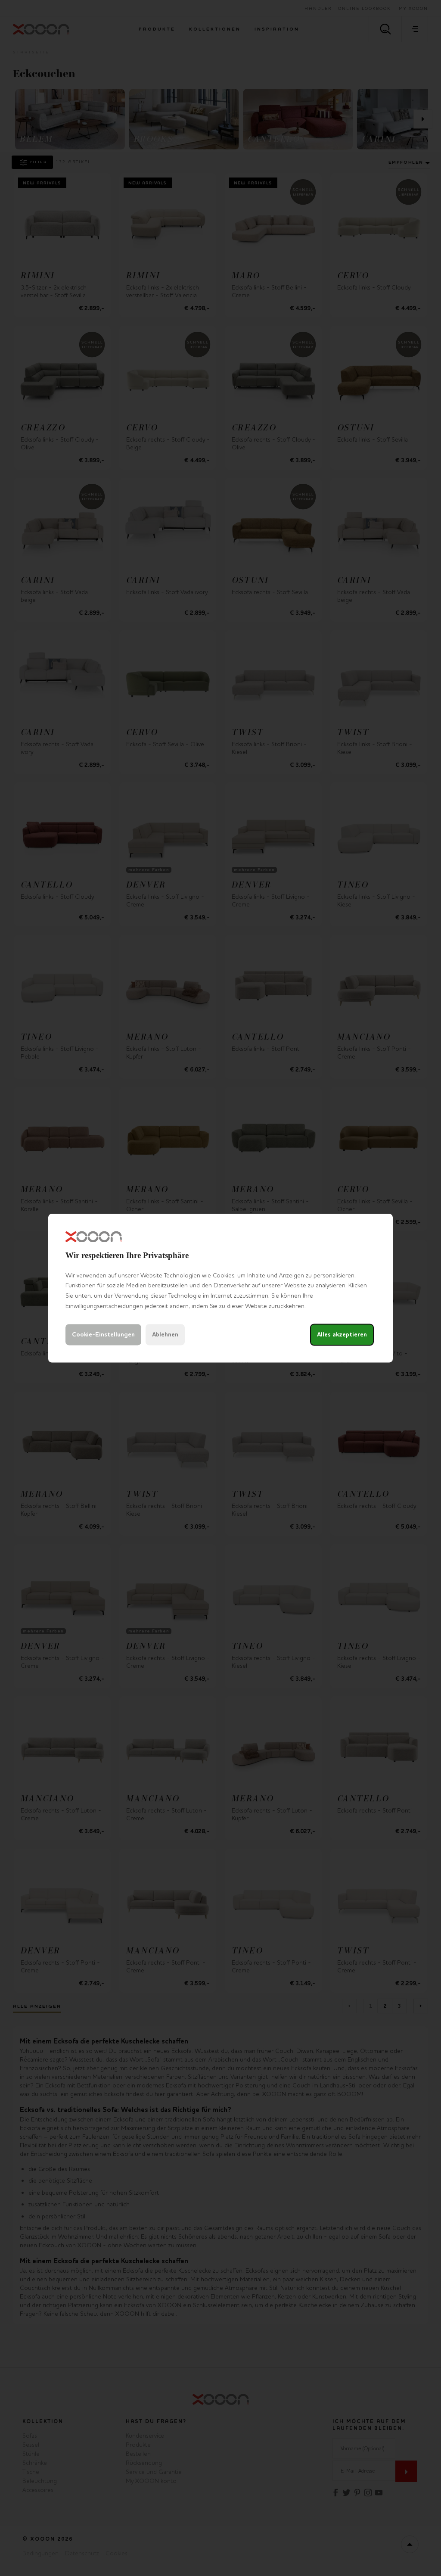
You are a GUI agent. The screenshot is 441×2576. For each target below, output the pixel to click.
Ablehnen (165, 1335)
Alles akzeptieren (342, 1335)
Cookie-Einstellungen (103, 1335)
